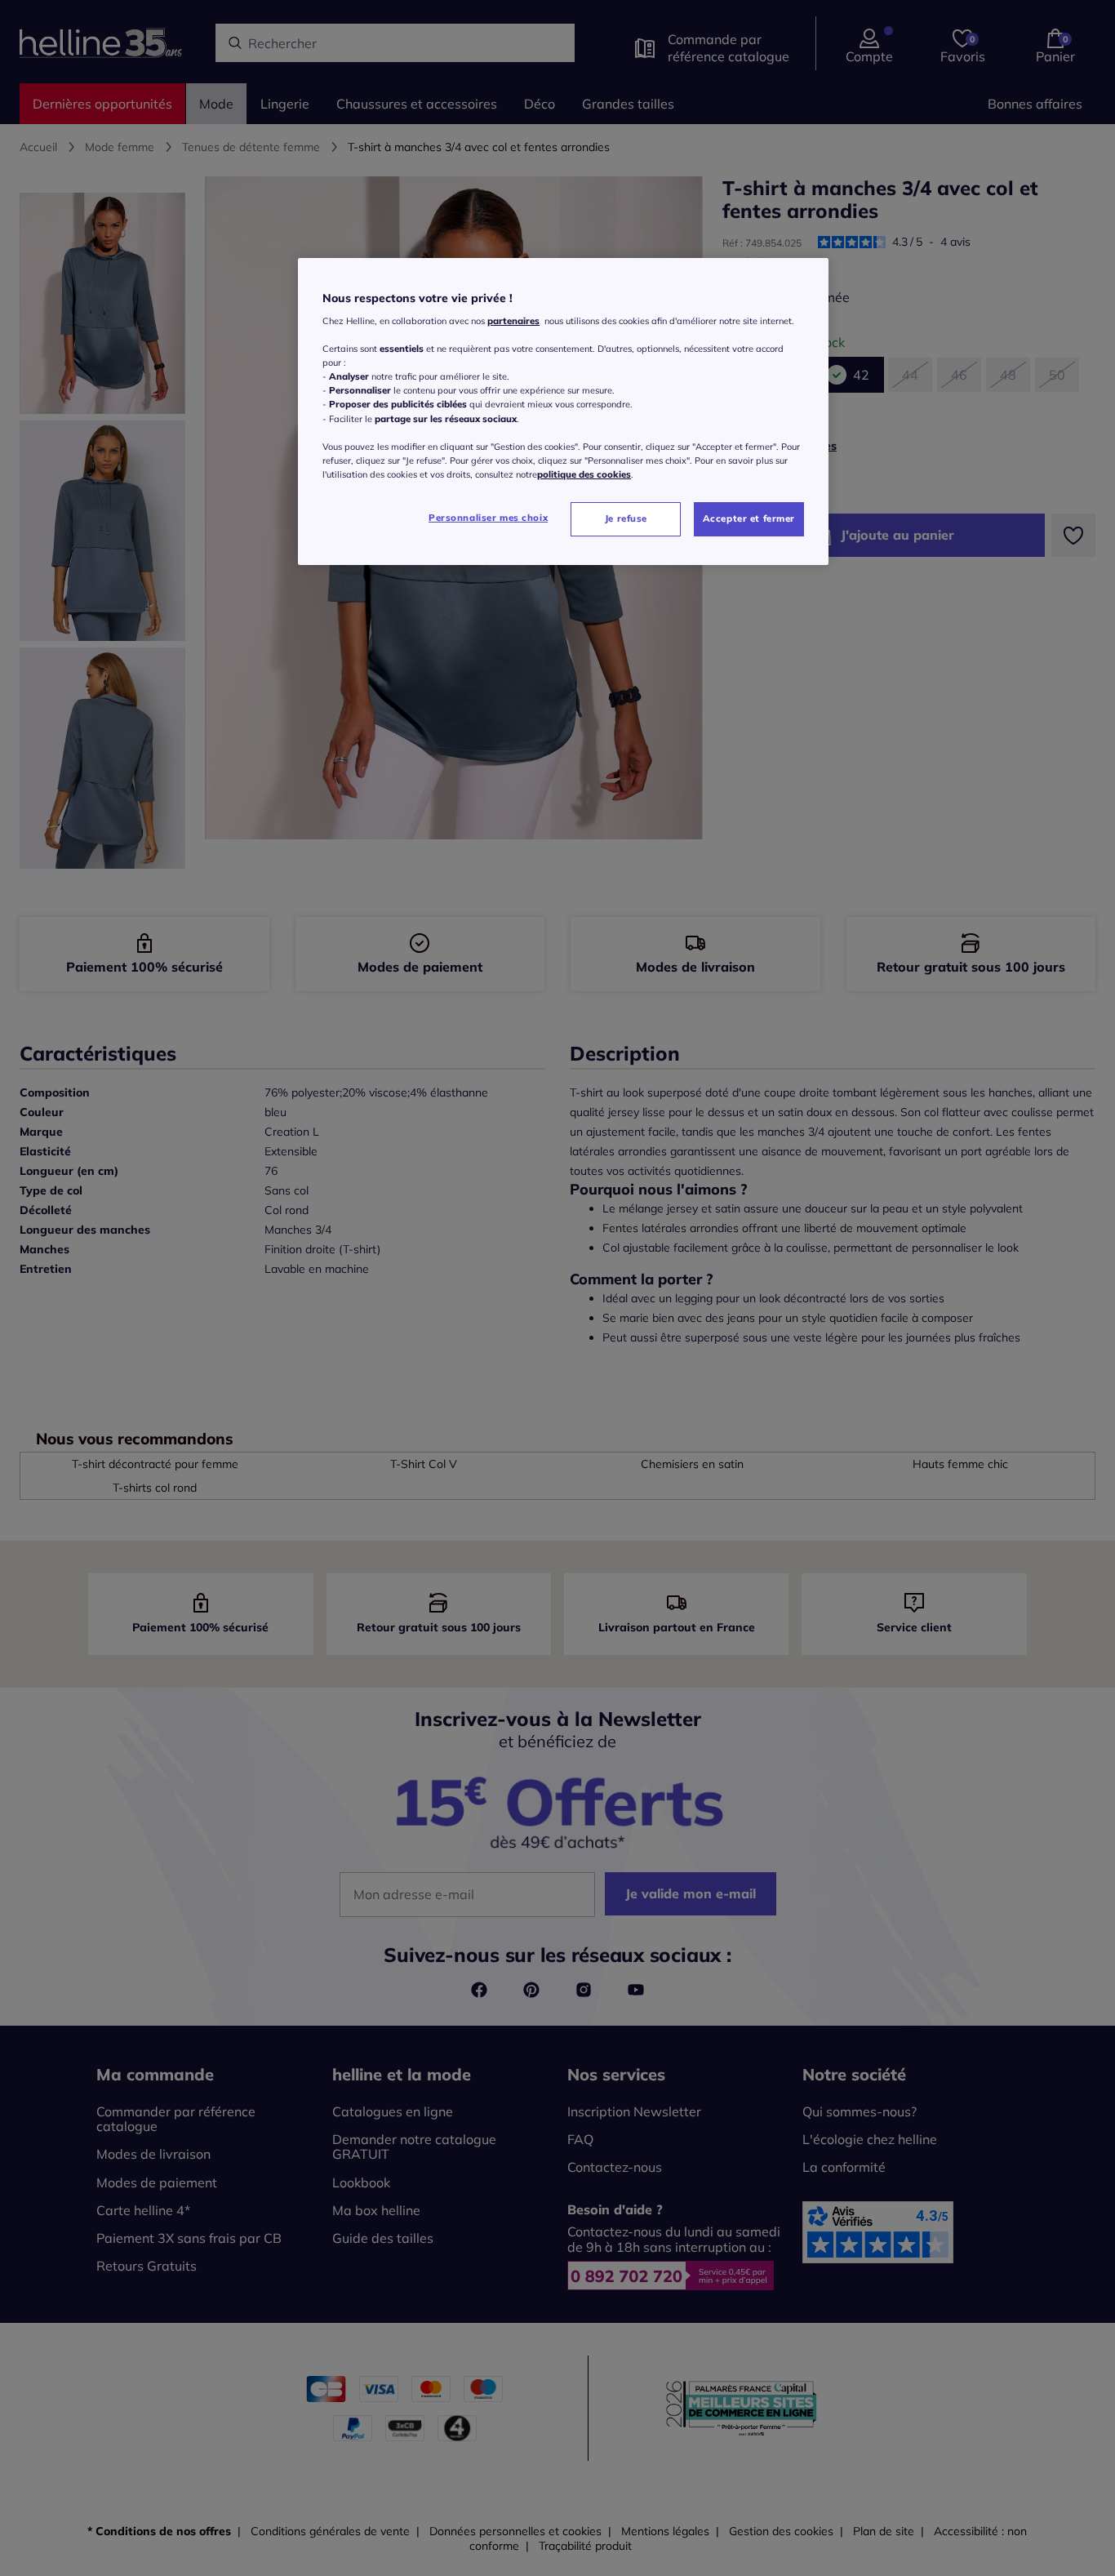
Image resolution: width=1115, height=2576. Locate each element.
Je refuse (626, 518)
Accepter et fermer (749, 518)
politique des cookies (584, 474)
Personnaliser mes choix (488, 518)
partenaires (513, 321)
